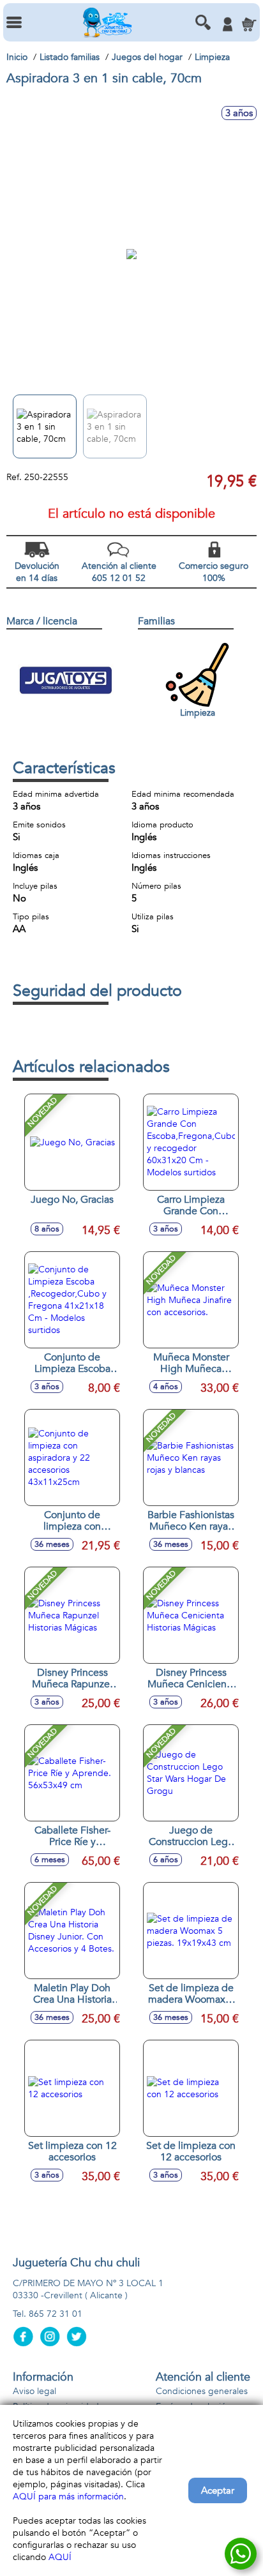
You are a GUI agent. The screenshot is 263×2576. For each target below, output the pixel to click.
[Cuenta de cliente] (227, 24)
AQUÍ (60, 2557)
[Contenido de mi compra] (249, 24)
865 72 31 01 (56, 2314)
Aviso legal (34, 2391)
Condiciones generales (202, 2391)
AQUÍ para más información (68, 2497)
